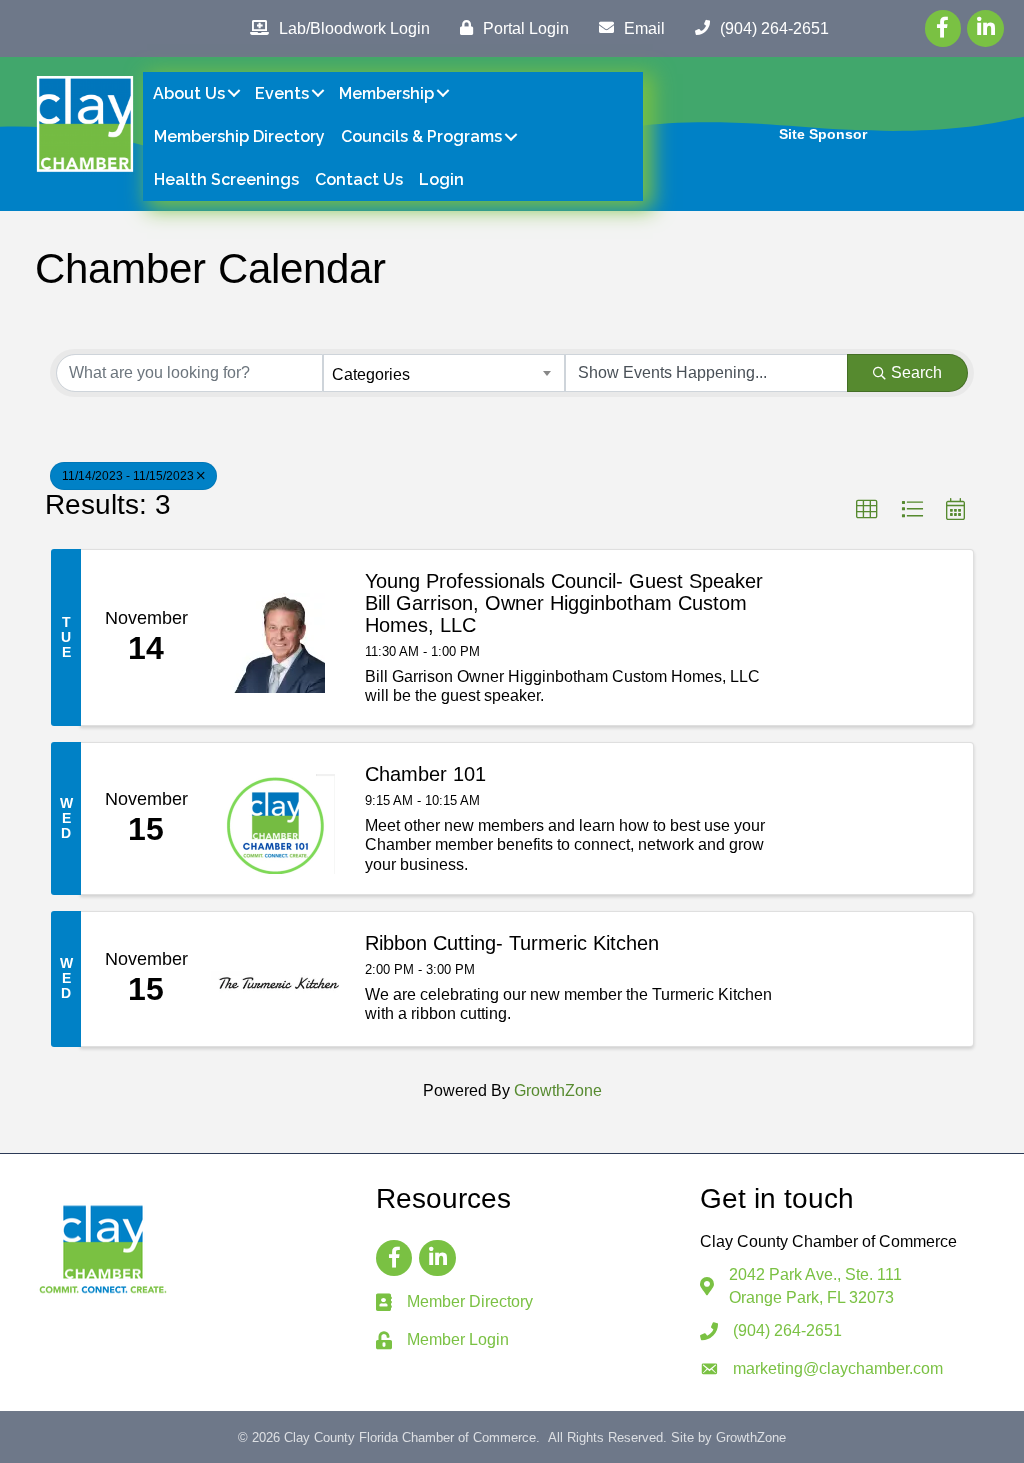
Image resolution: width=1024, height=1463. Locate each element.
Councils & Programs (421, 136)
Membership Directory (239, 136)
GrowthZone (558, 1090)
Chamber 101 (425, 774)
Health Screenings (226, 179)
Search (916, 372)
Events (282, 93)
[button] (867, 510)
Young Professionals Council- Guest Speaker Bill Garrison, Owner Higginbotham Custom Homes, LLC (564, 603)
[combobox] (443, 373)
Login (441, 179)
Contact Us (359, 179)
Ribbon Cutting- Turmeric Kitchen (512, 943)
